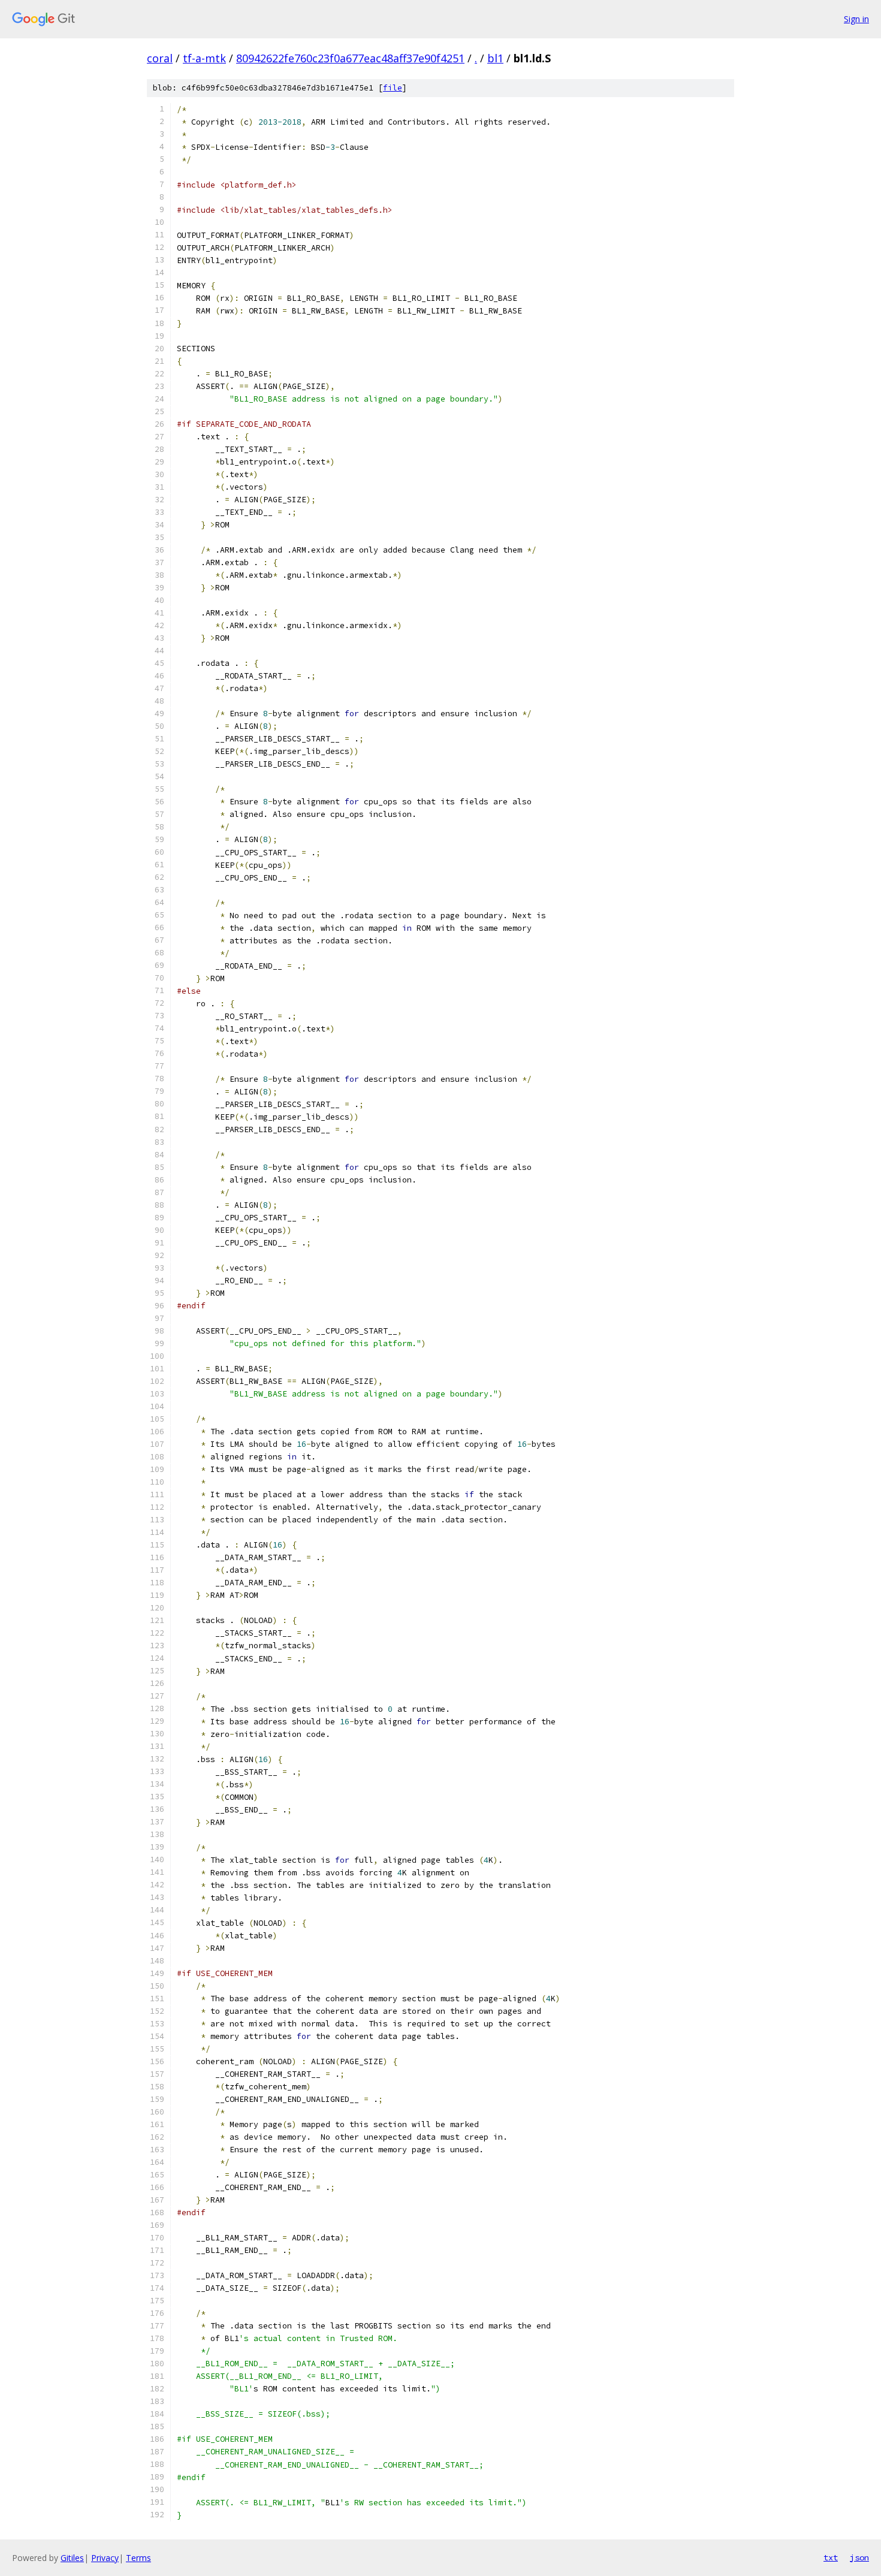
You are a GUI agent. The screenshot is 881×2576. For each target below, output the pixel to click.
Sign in (856, 19)
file (393, 88)
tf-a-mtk (204, 58)
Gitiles (72, 2558)
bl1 (495, 58)
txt (831, 2557)
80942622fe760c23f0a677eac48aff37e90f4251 (350, 58)
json (859, 2557)
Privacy (105, 2558)
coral (160, 58)
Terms (138, 2558)
